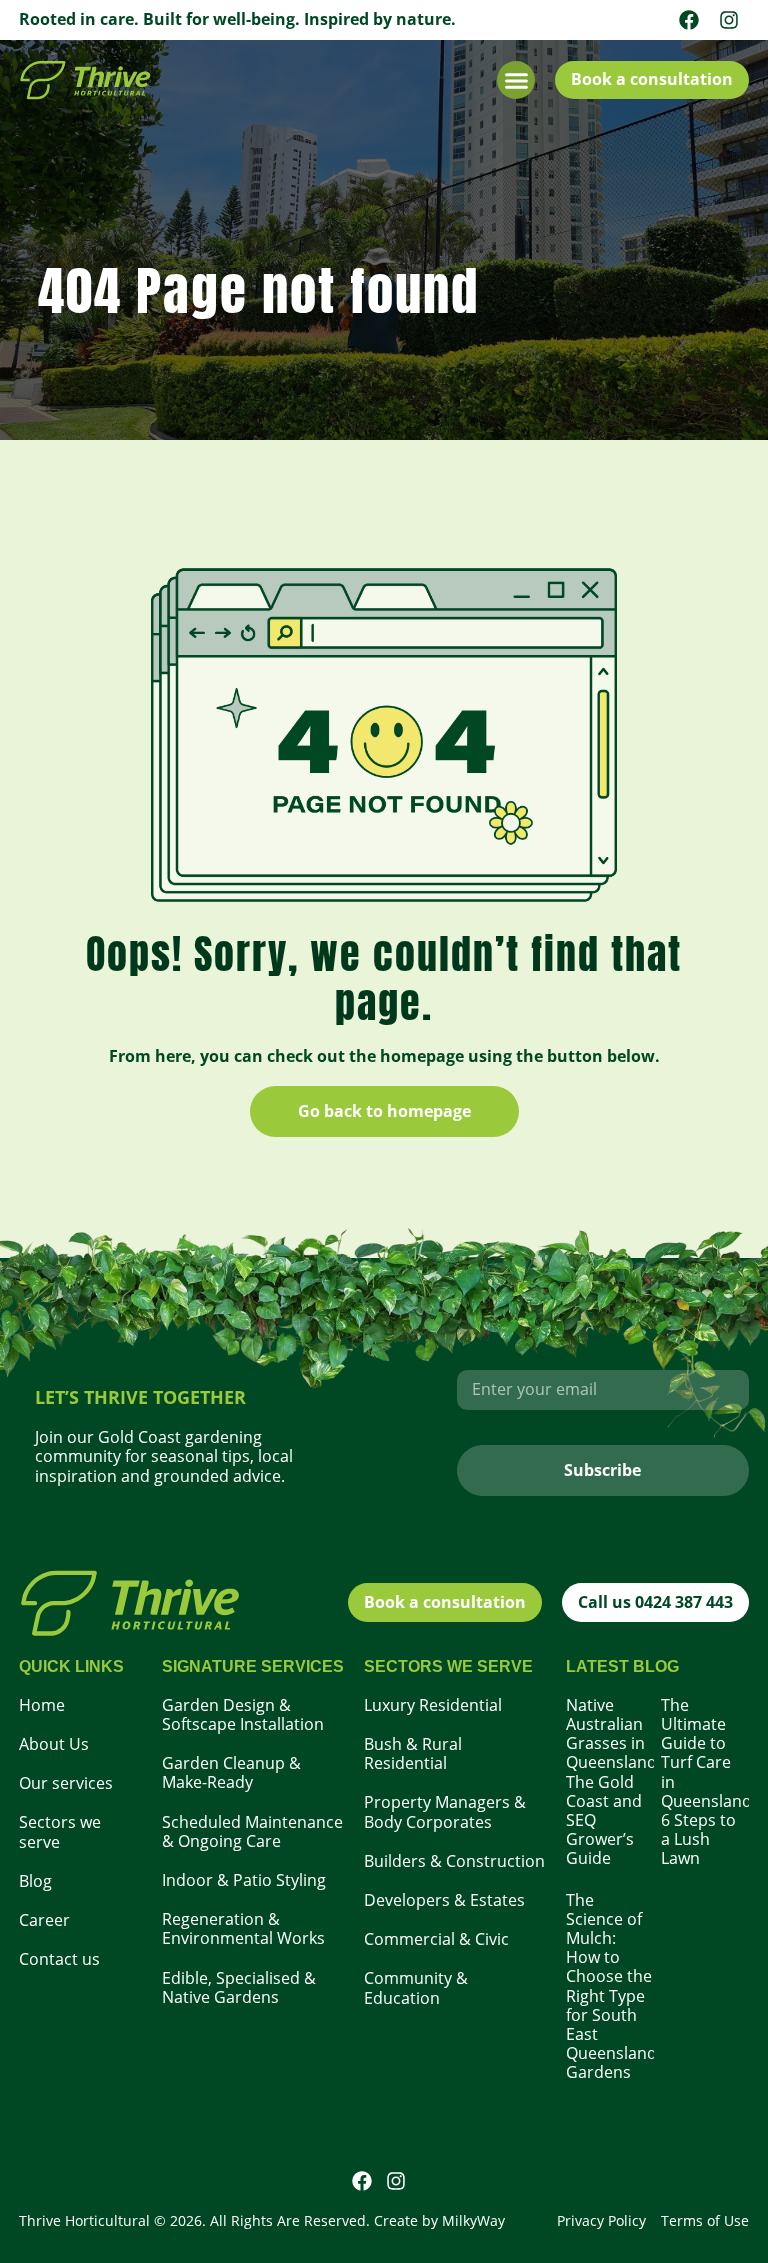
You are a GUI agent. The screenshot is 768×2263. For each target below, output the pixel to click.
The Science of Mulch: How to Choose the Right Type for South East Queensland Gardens (611, 1986)
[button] (516, 80)
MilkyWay (473, 2220)
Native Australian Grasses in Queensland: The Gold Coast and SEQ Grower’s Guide (613, 1782)
